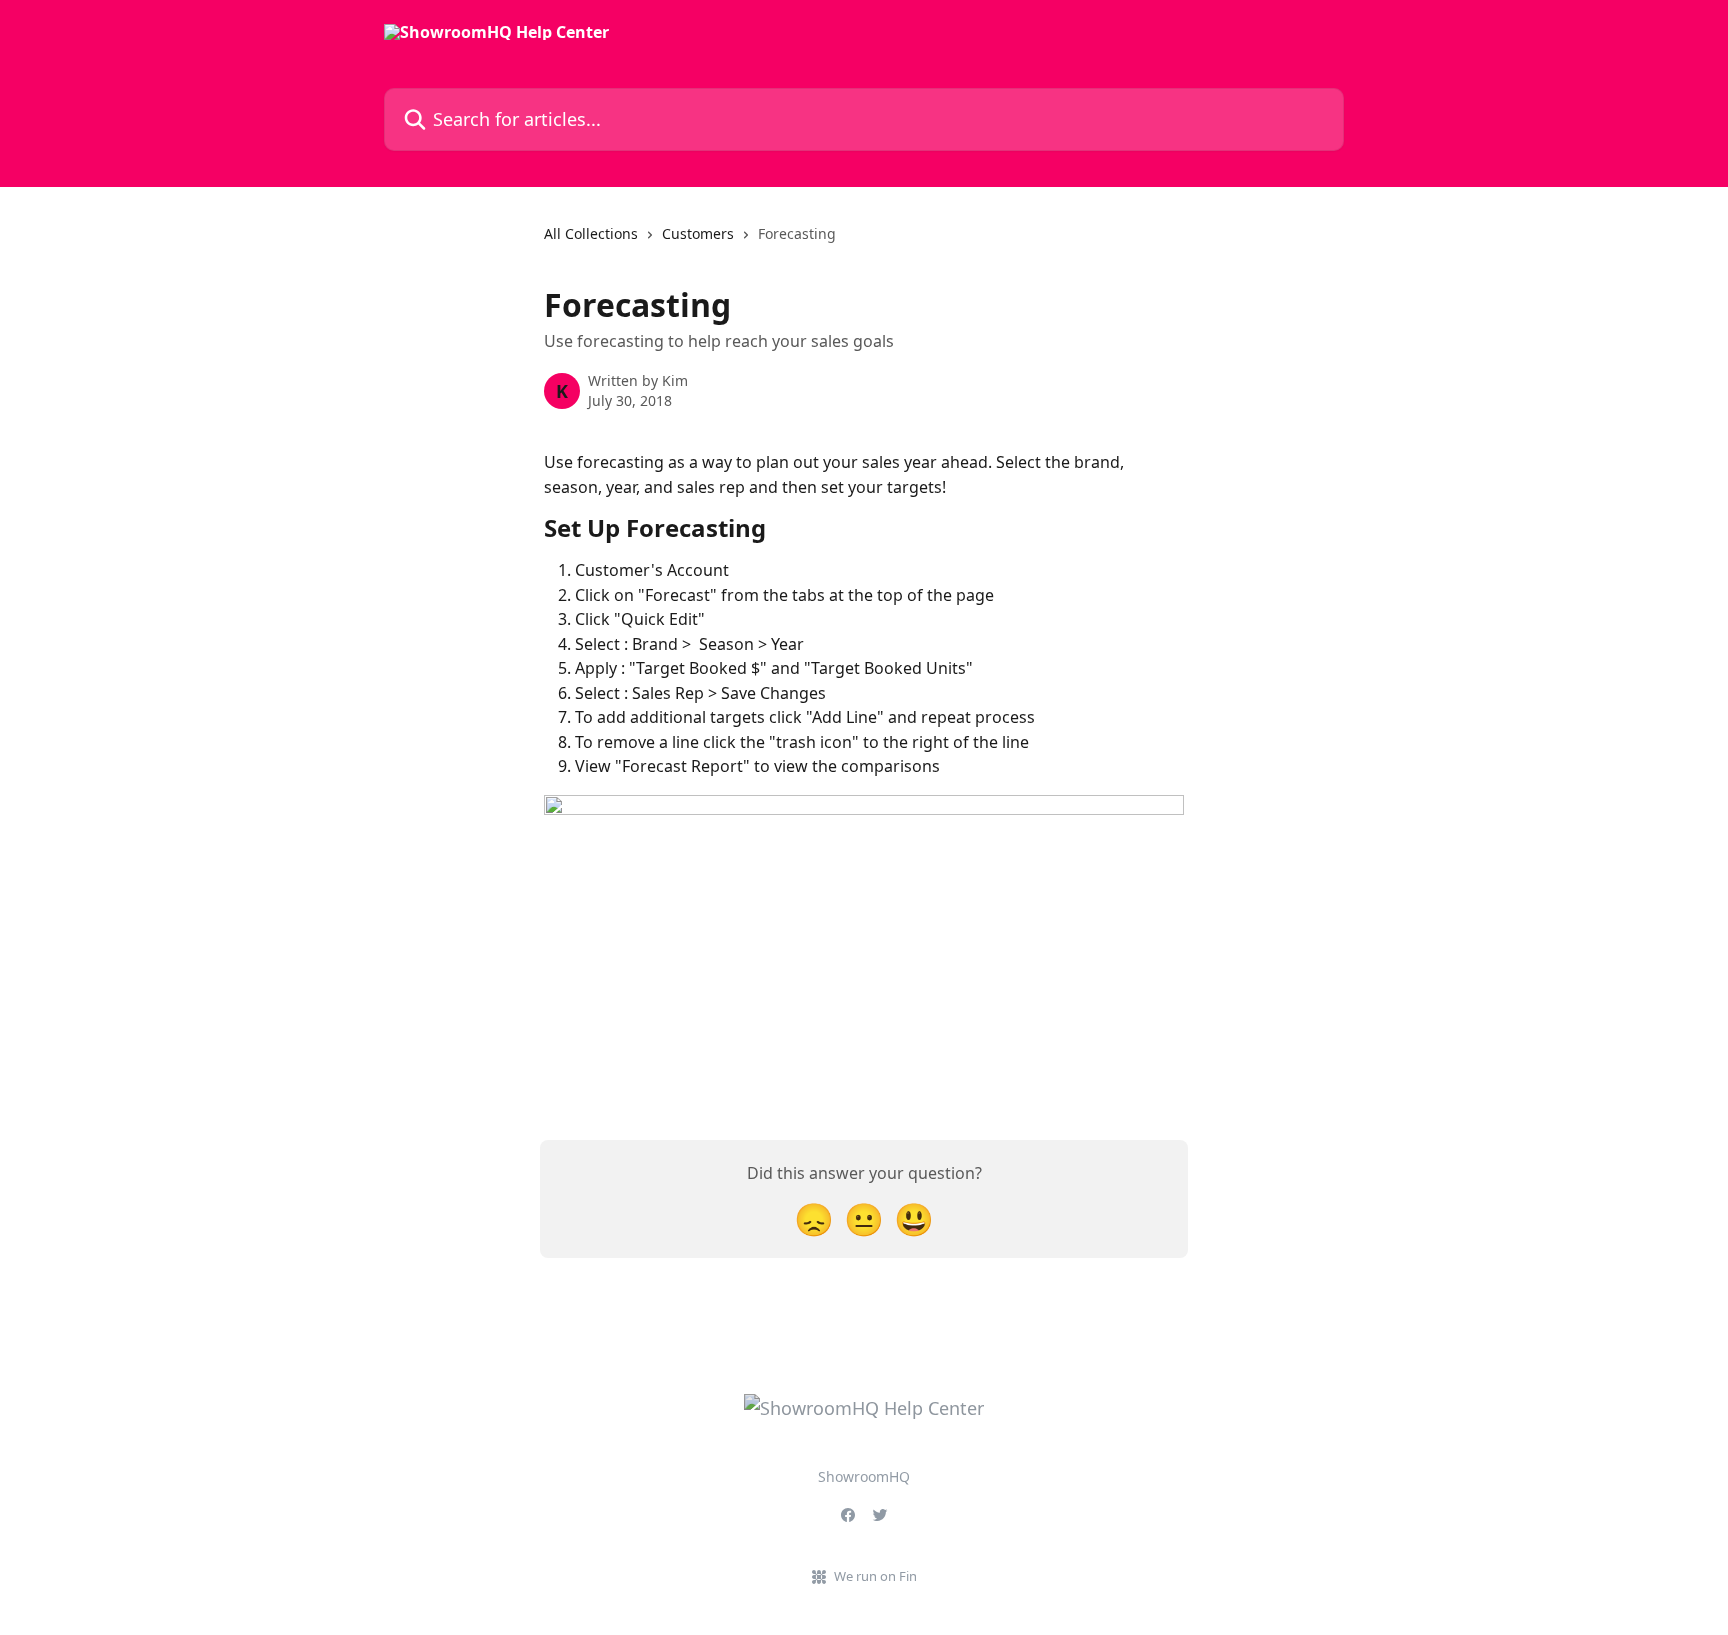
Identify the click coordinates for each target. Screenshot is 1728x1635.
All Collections (591, 233)
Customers (698, 233)
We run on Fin (875, 1576)
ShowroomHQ (864, 1476)
